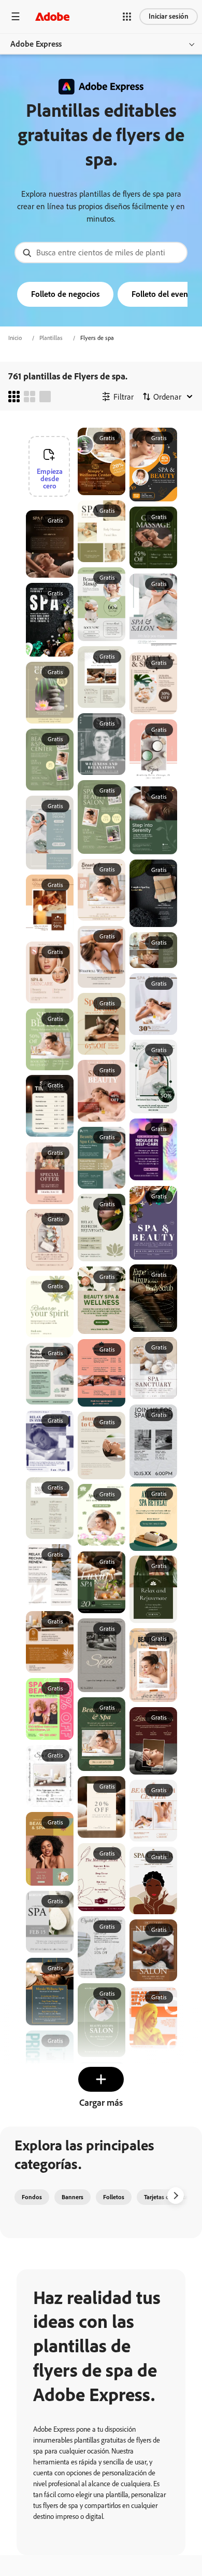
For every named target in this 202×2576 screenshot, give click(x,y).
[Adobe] (52, 16)
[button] (127, 17)
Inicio (15, 338)
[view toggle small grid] (14, 397)
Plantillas (51, 338)
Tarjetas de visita (166, 2197)
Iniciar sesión (169, 16)
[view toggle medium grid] (30, 397)
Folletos (114, 2197)
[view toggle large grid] (45, 397)
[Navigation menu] (16, 16)
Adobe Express (36, 44)
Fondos (32, 2197)
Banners (73, 2197)
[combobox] (101, 253)
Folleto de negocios (65, 294)
